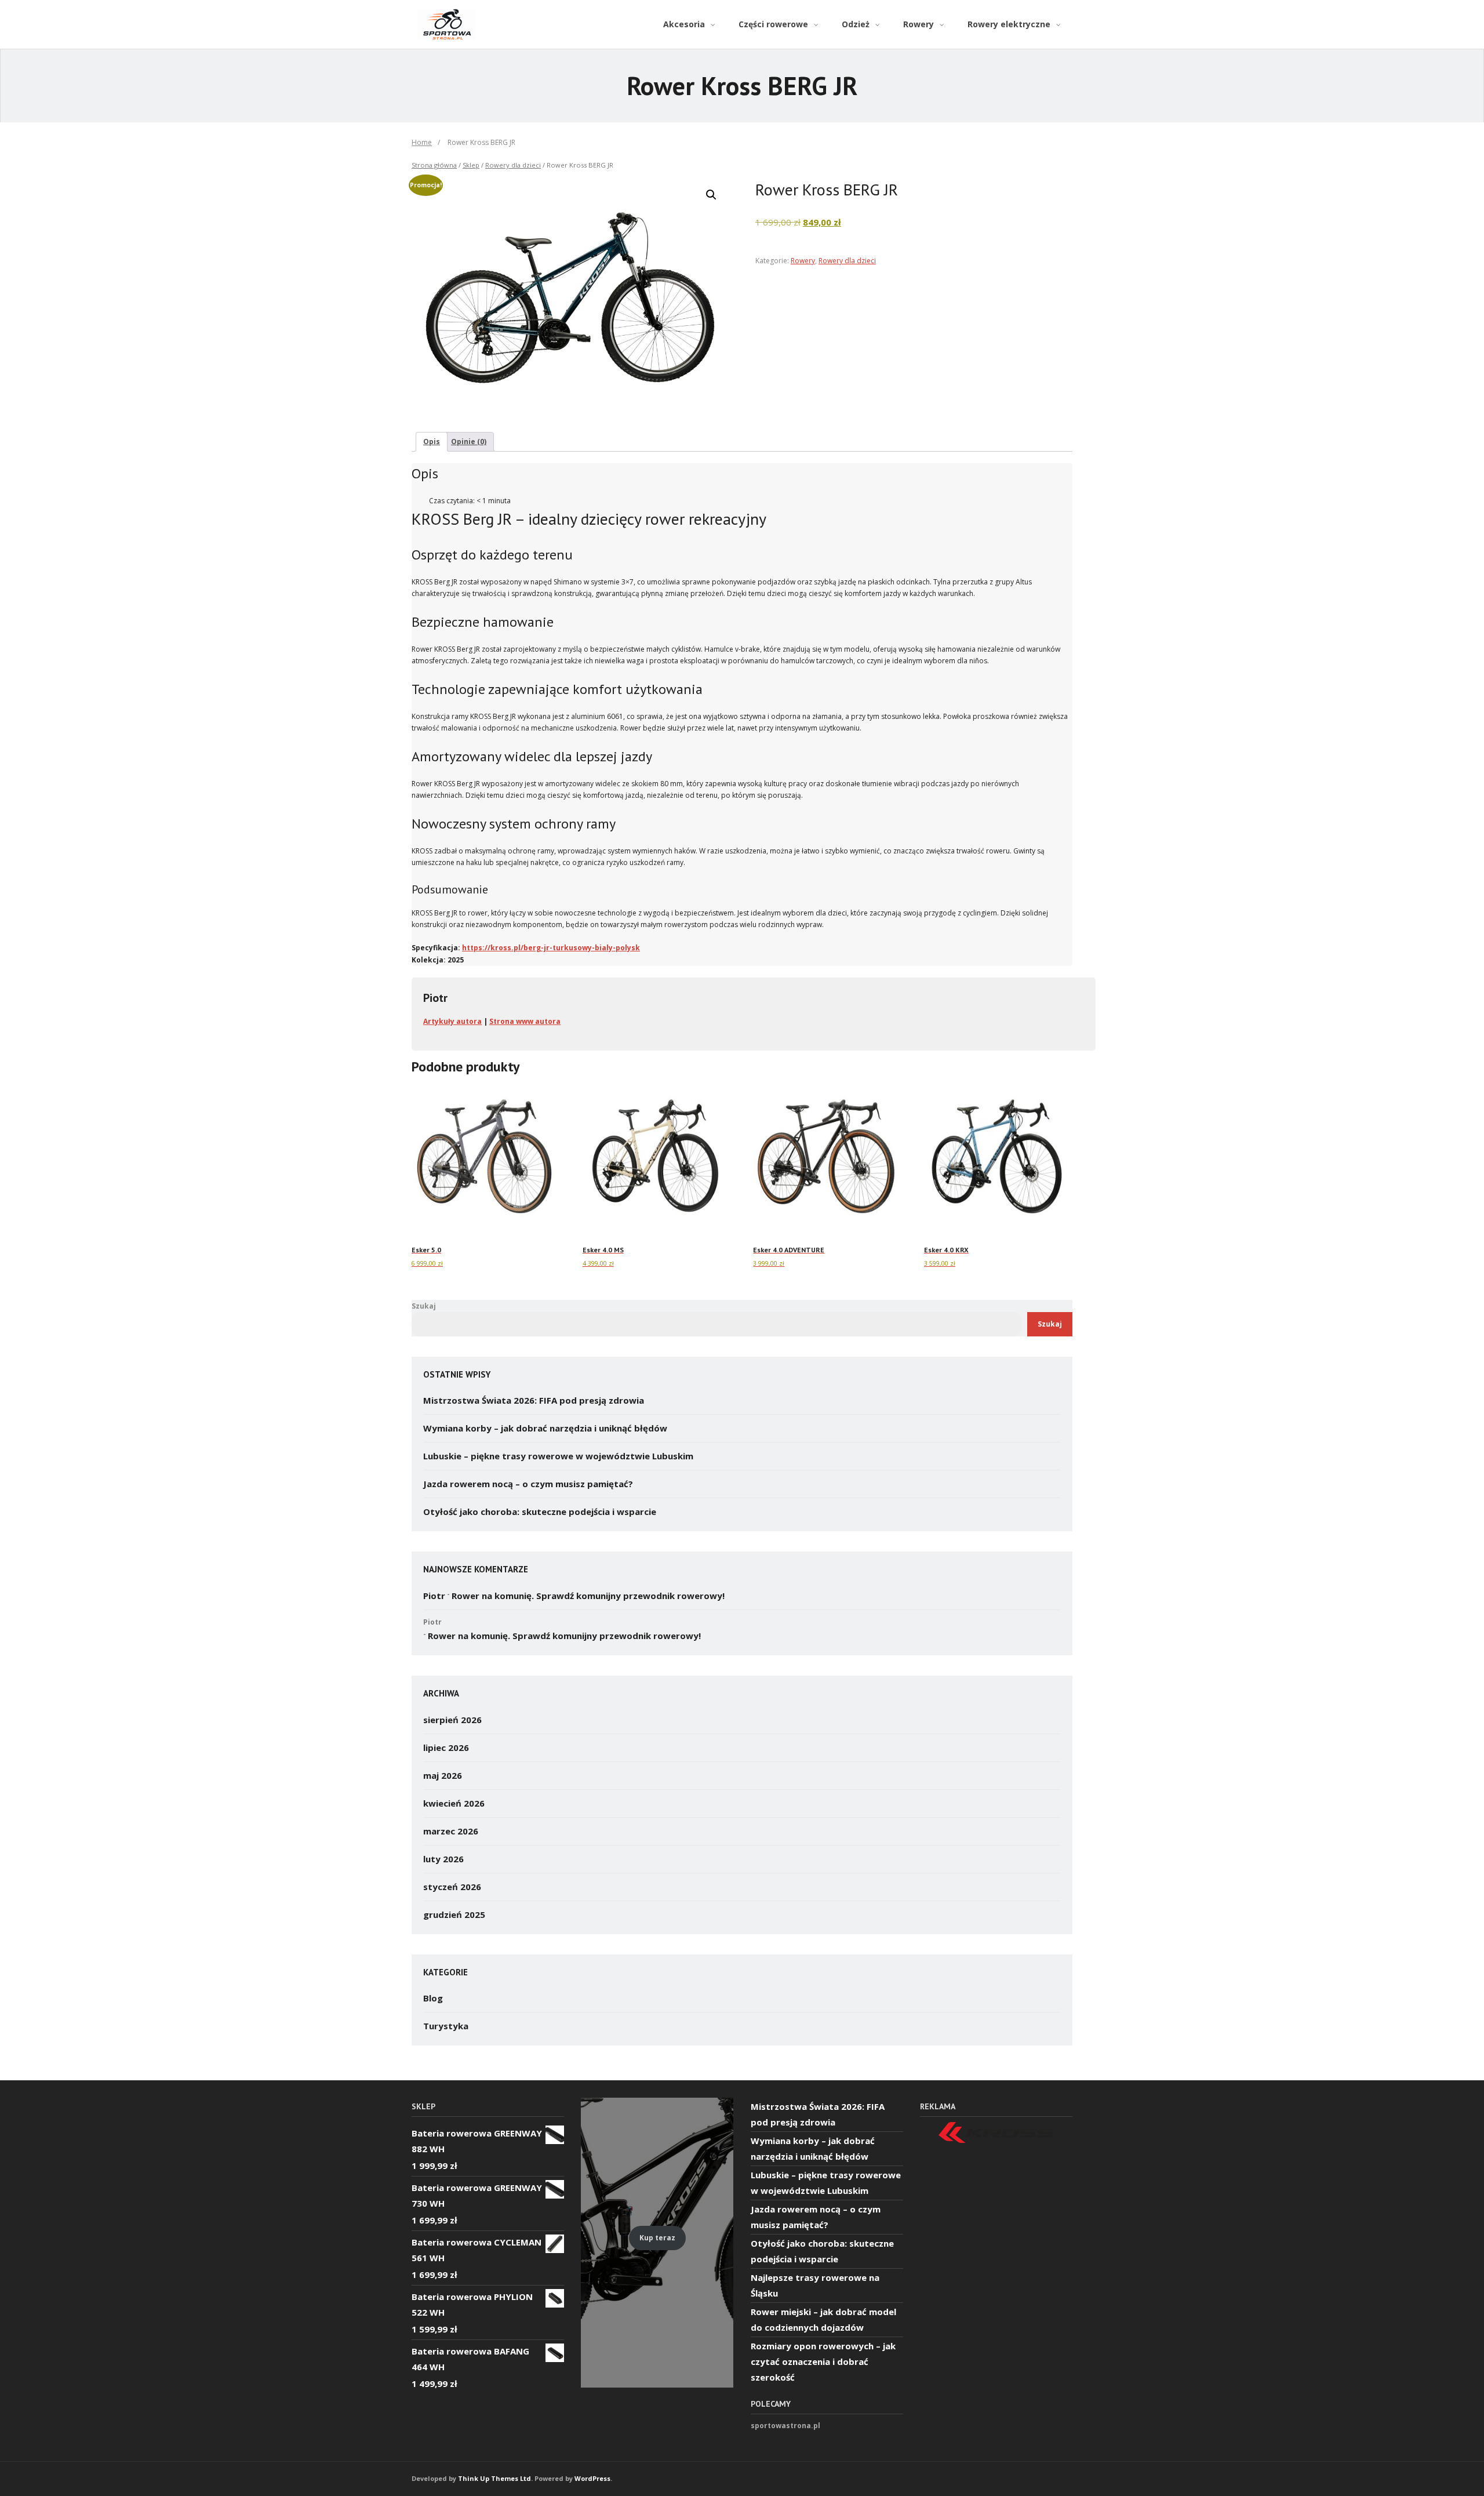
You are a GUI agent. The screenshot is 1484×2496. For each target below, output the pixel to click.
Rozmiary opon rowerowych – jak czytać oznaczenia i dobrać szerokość (823, 2361)
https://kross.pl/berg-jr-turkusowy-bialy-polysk (551, 948)
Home (422, 142)
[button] (711, 195)
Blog (433, 1998)
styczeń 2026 (452, 1887)
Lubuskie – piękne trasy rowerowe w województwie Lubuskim (558, 1456)
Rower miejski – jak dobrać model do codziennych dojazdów (823, 2319)
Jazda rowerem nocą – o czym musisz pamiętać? (528, 1484)
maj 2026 (443, 1775)
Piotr (434, 1596)
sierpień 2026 (452, 1720)
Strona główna (434, 165)
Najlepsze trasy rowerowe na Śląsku (815, 2285)
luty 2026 (443, 1859)
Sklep (471, 165)
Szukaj (424, 1306)
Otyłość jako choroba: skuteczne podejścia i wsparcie (540, 1512)
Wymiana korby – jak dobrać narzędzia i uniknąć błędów (545, 1428)
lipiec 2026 (446, 1747)
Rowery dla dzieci (513, 165)
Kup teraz (657, 2238)
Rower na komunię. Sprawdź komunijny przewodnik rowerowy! (588, 1596)
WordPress (592, 2478)
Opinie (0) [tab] (469, 442)
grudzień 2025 (454, 1914)
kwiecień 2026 (454, 1803)
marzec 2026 (451, 1831)
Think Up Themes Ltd (494, 2478)
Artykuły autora (452, 1021)
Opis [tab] (432, 442)
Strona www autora (525, 1021)
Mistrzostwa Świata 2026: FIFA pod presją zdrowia (534, 1400)
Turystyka (446, 2026)
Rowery (803, 261)
